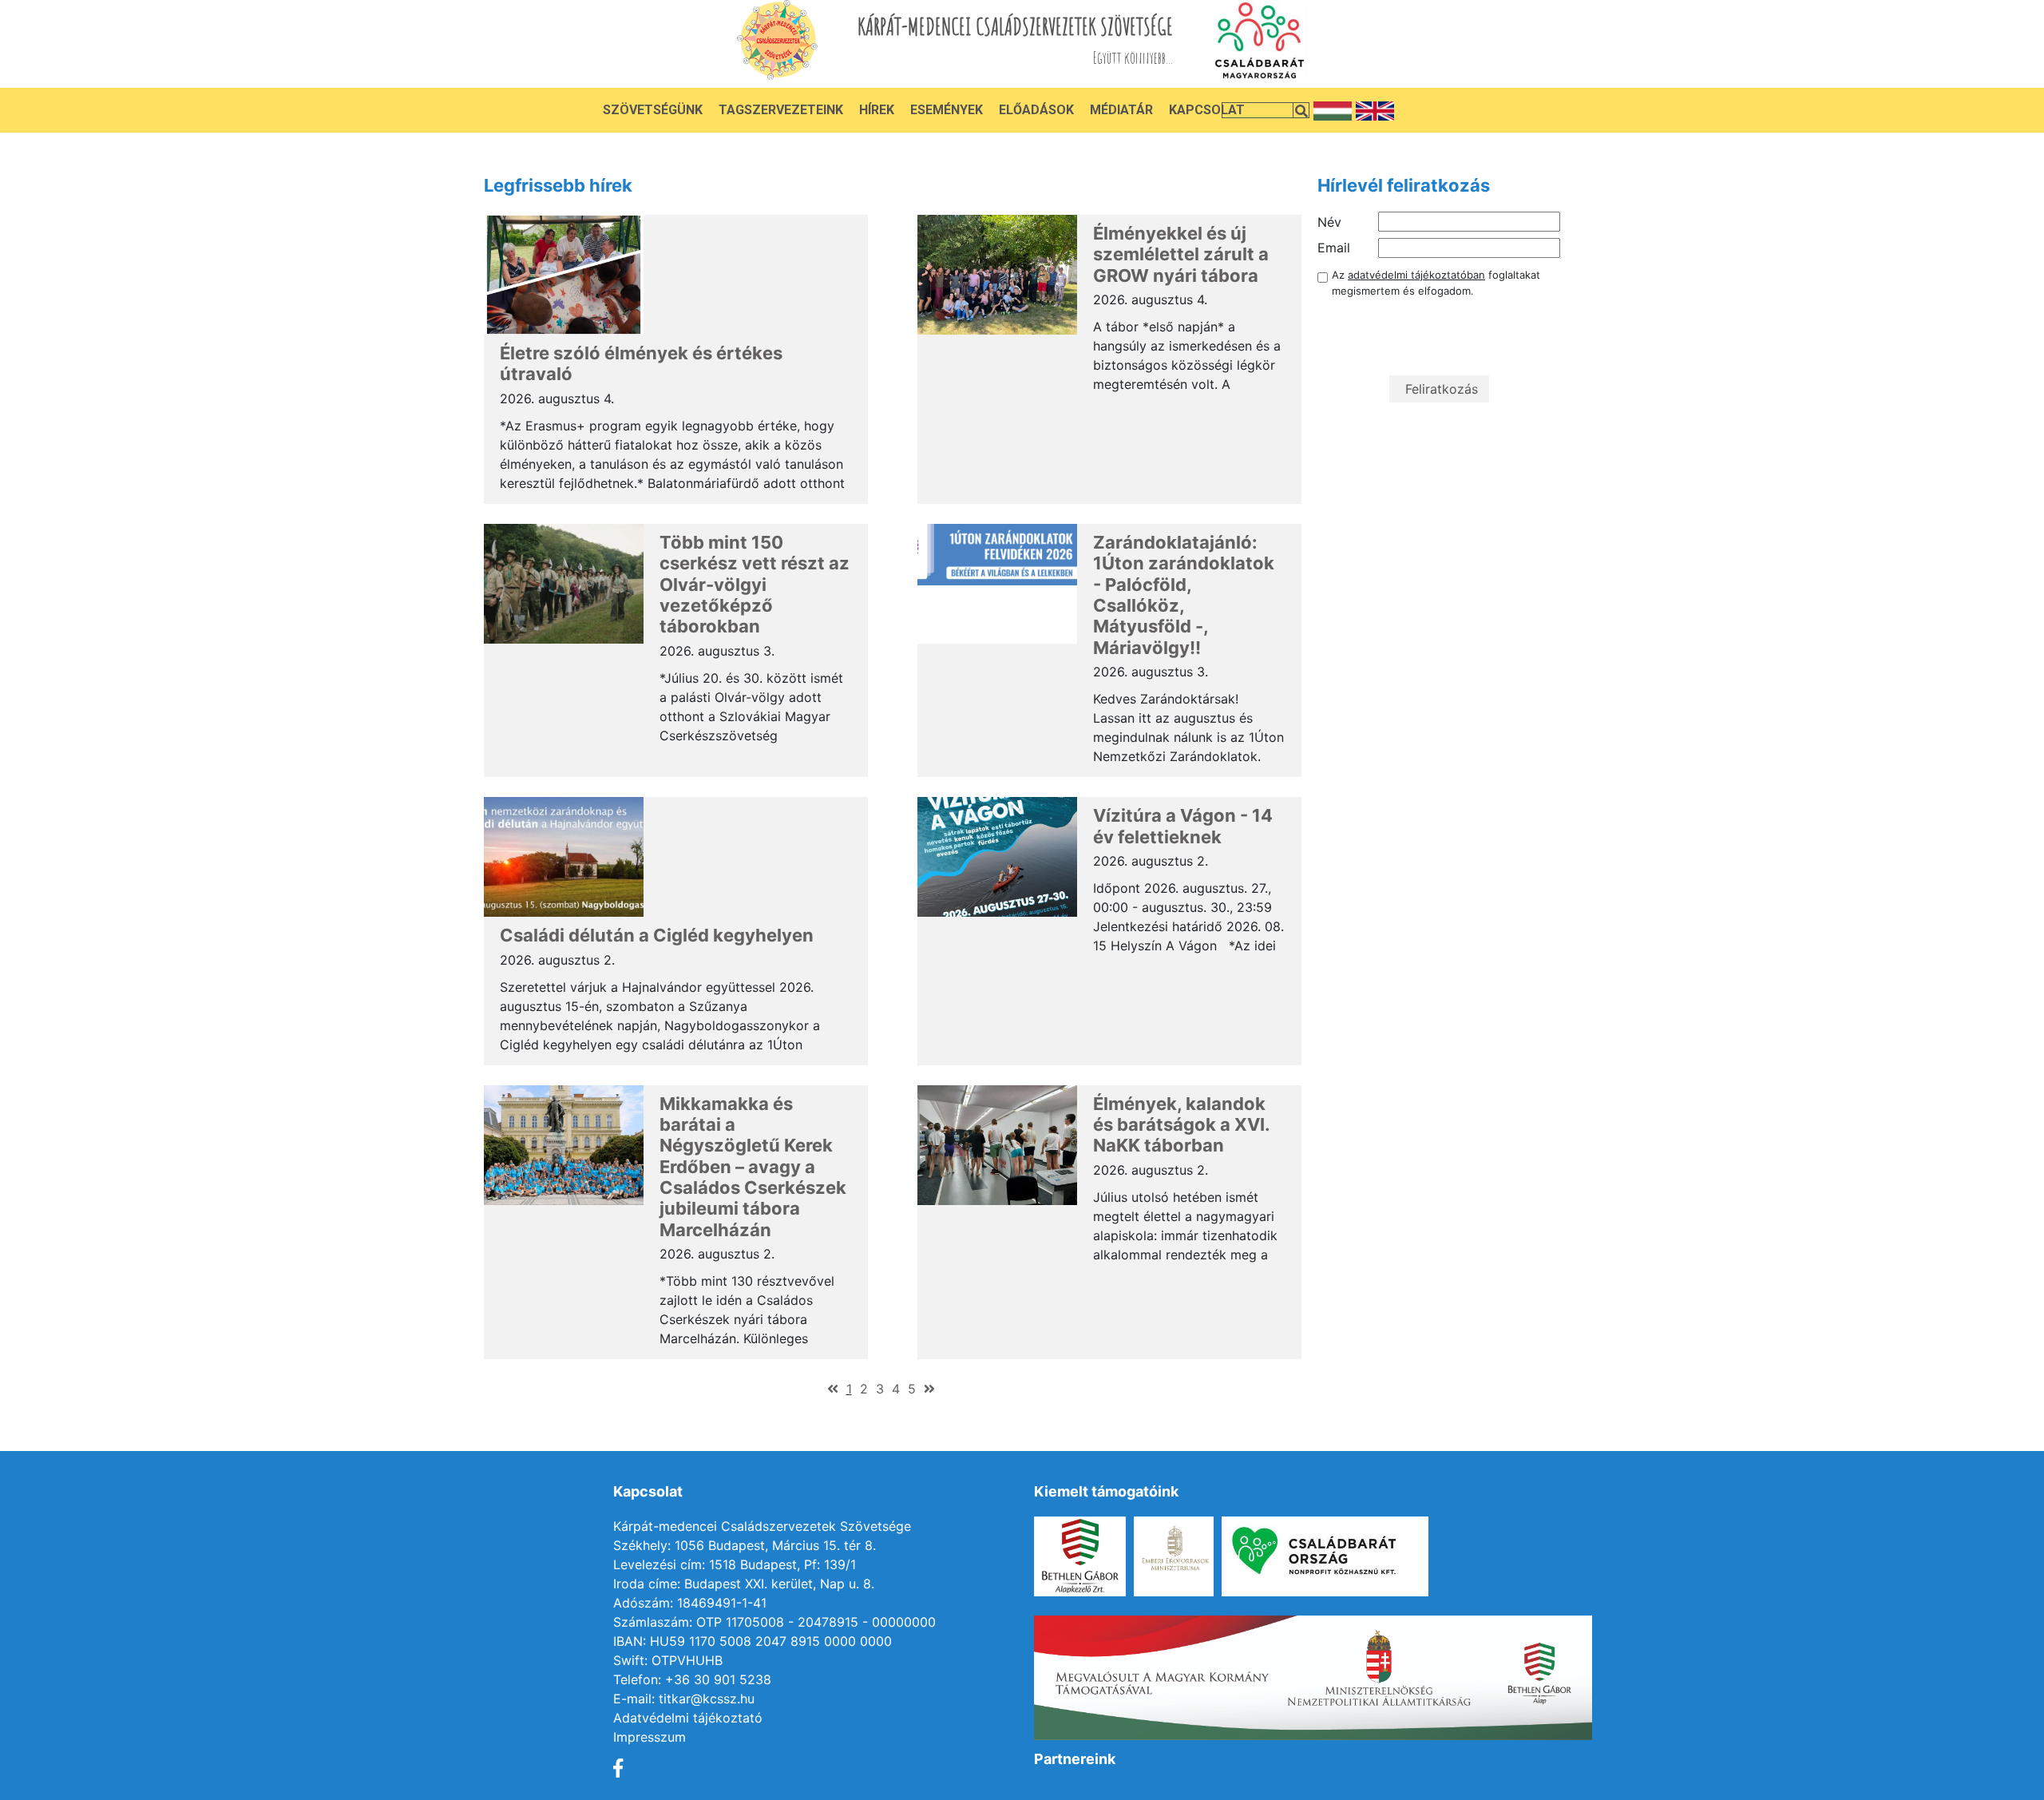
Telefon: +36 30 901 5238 (692, 1679)
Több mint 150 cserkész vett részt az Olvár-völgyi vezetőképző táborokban (755, 585)
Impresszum (650, 1737)
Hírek (877, 110)
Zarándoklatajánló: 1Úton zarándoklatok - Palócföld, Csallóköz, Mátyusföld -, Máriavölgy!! (1184, 595)
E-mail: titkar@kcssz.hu (684, 1699)
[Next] (929, 1389)
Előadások (1036, 110)
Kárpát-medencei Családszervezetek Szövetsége (762, 1526)
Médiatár (1121, 110)
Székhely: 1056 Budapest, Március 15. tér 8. (745, 1545)
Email (1334, 248)
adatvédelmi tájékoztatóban (1416, 275)
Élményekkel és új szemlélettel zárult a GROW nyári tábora (1181, 254)
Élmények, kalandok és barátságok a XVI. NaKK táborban (1181, 1125)
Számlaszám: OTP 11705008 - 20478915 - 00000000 (774, 1622)
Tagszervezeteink (781, 110)
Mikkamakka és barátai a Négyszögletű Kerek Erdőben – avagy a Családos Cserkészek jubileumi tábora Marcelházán (753, 1167)
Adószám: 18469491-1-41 (690, 1603)
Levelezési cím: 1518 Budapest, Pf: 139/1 (735, 1564)
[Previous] (833, 1389)
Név (1329, 222)
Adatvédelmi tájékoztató (688, 1718)
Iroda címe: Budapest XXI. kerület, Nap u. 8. (744, 1584)
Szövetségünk (653, 110)
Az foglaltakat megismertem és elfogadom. (1436, 283)
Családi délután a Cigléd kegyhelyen (657, 935)
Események (947, 110)
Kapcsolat (1207, 110)
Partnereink (1075, 1759)
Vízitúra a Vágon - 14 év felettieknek (1183, 826)
